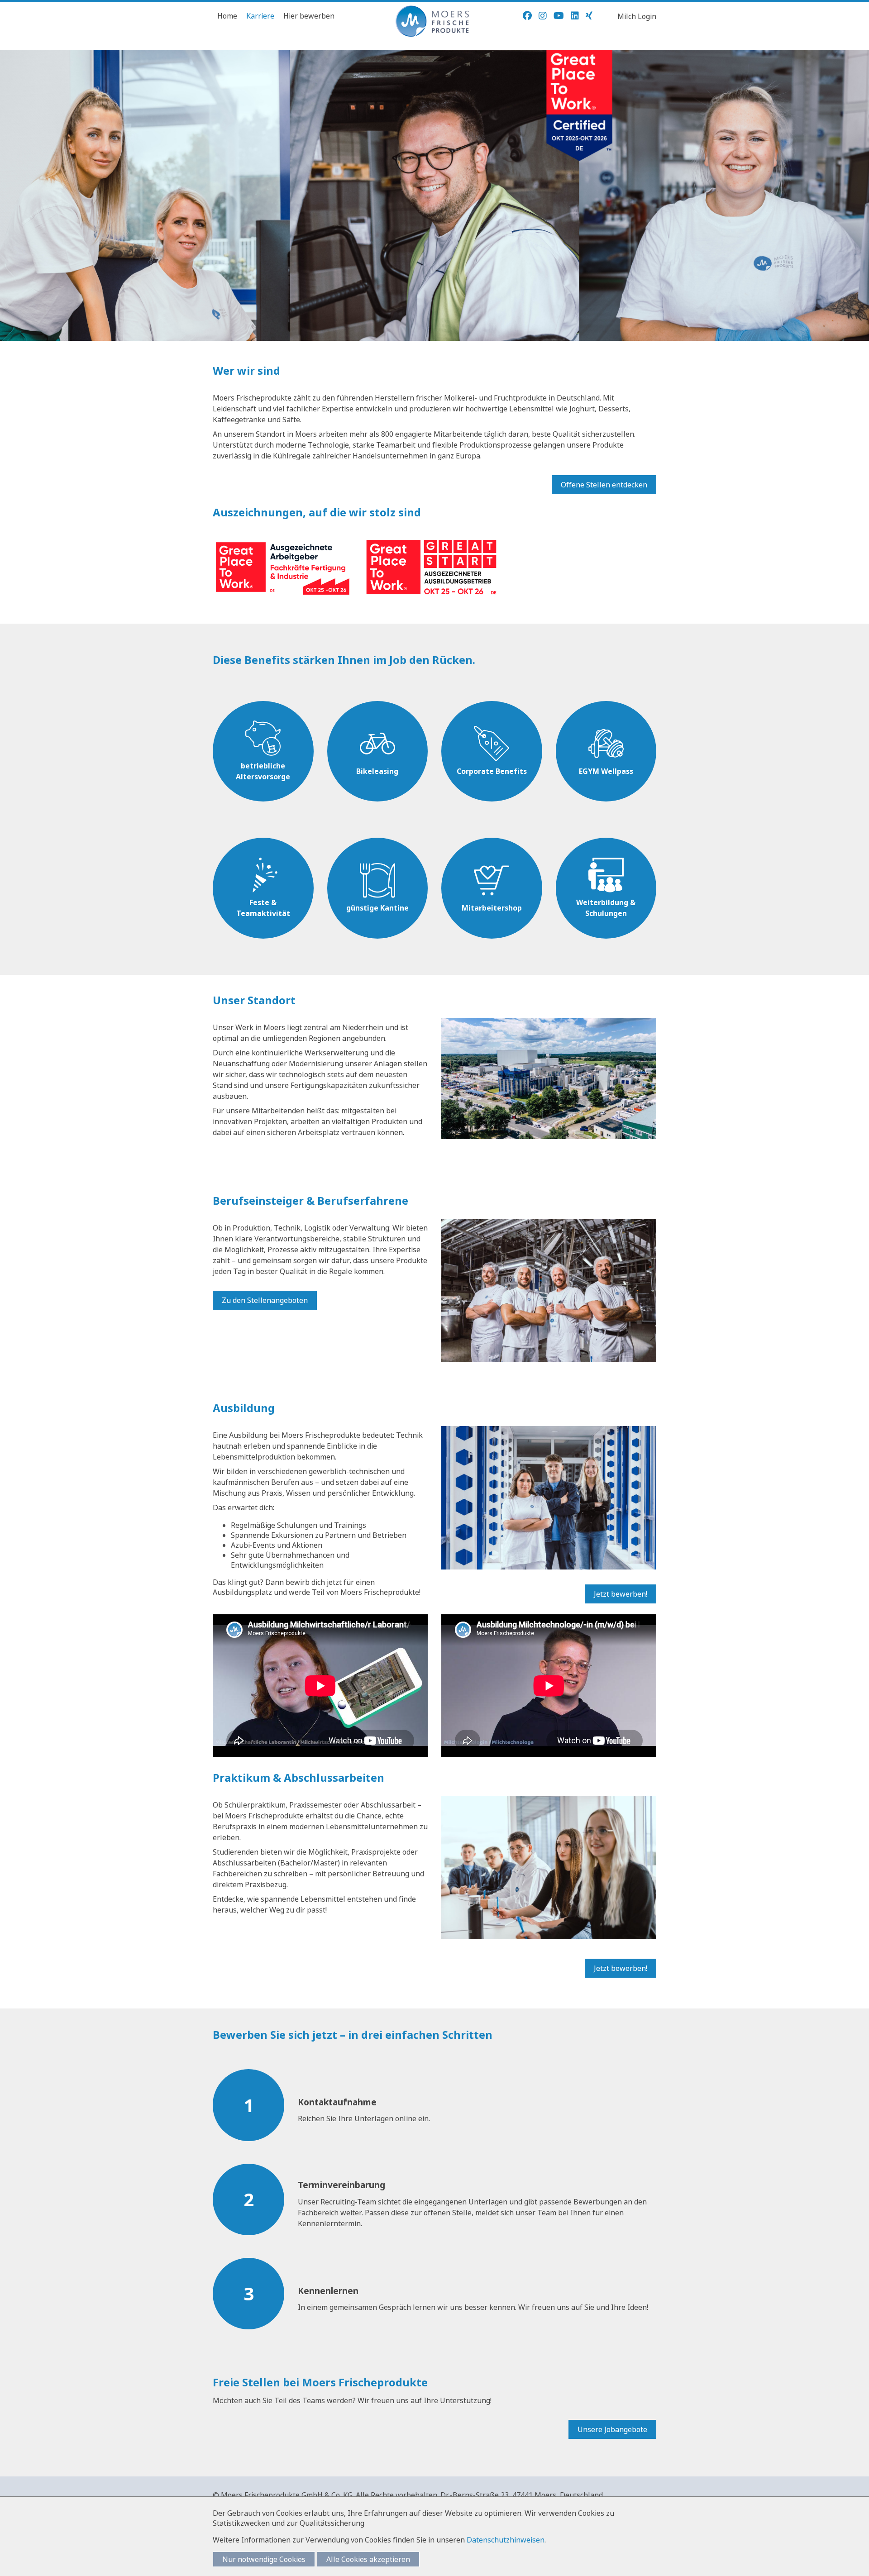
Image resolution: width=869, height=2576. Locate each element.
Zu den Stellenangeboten (265, 1300)
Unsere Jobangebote (612, 2429)
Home (227, 16)
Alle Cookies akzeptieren (368, 2559)
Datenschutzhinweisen (506, 2540)
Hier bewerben (309, 16)
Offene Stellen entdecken (604, 485)
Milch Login (637, 16)
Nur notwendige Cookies (264, 2559)
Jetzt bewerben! (621, 1594)
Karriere (260, 16)
